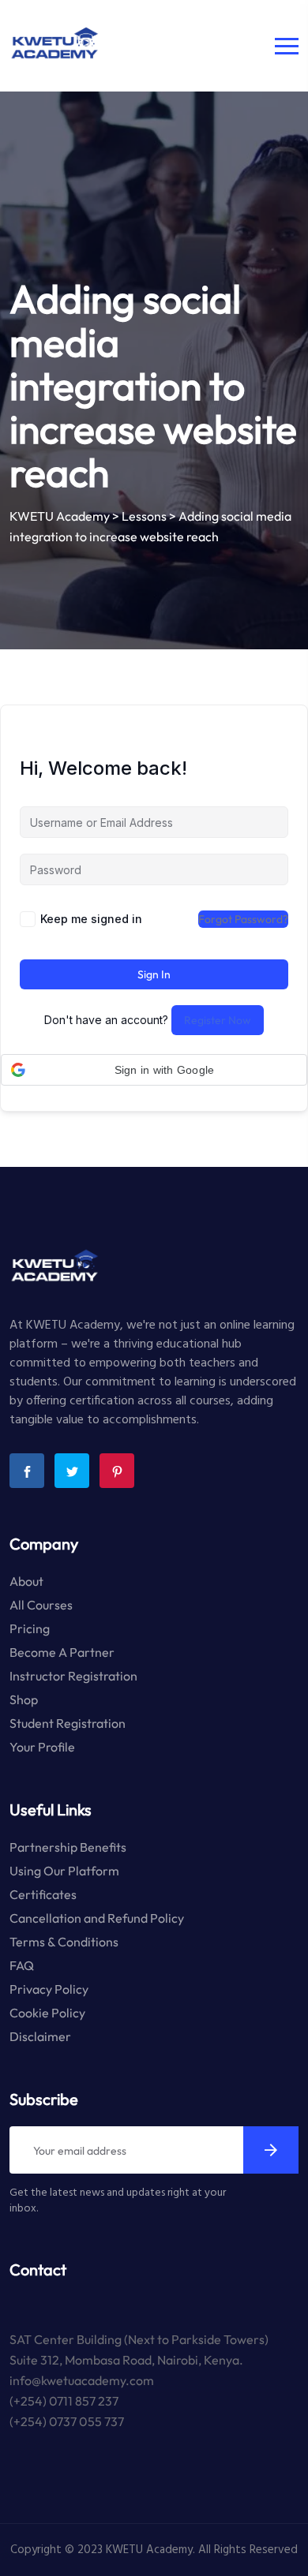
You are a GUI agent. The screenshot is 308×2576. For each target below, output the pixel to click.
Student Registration (68, 1723)
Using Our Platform (64, 1871)
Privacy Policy (49, 1989)
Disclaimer (40, 2036)
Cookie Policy (47, 2013)
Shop (24, 1699)
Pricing (30, 1628)
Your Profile (42, 1747)
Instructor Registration (73, 1676)
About (26, 1581)
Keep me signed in (91, 919)
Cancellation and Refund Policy (97, 1918)
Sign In (154, 974)
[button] (154, 1070)
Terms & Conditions (64, 1942)
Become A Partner (62, 1652)
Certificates (43, 1894)
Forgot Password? (243, 919)
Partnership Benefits (68, 1847)
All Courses (41, 1605)
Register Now (218, 1020)
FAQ (22, 1965)
